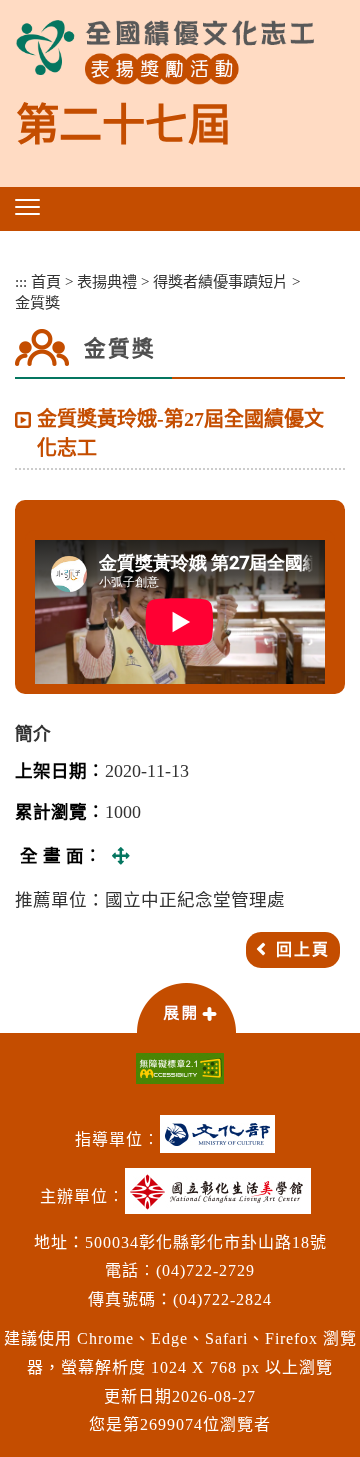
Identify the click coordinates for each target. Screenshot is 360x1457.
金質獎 (37, 302)
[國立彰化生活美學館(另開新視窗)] (223, 1198)
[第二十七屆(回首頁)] (165, 52)
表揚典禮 (107, 281)
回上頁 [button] (303, 949)
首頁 (46, 281)
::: (21, 281)
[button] (27, 207)
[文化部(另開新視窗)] (222, 1141)
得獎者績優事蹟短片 (220, 281)
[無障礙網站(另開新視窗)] (180, 1068)
